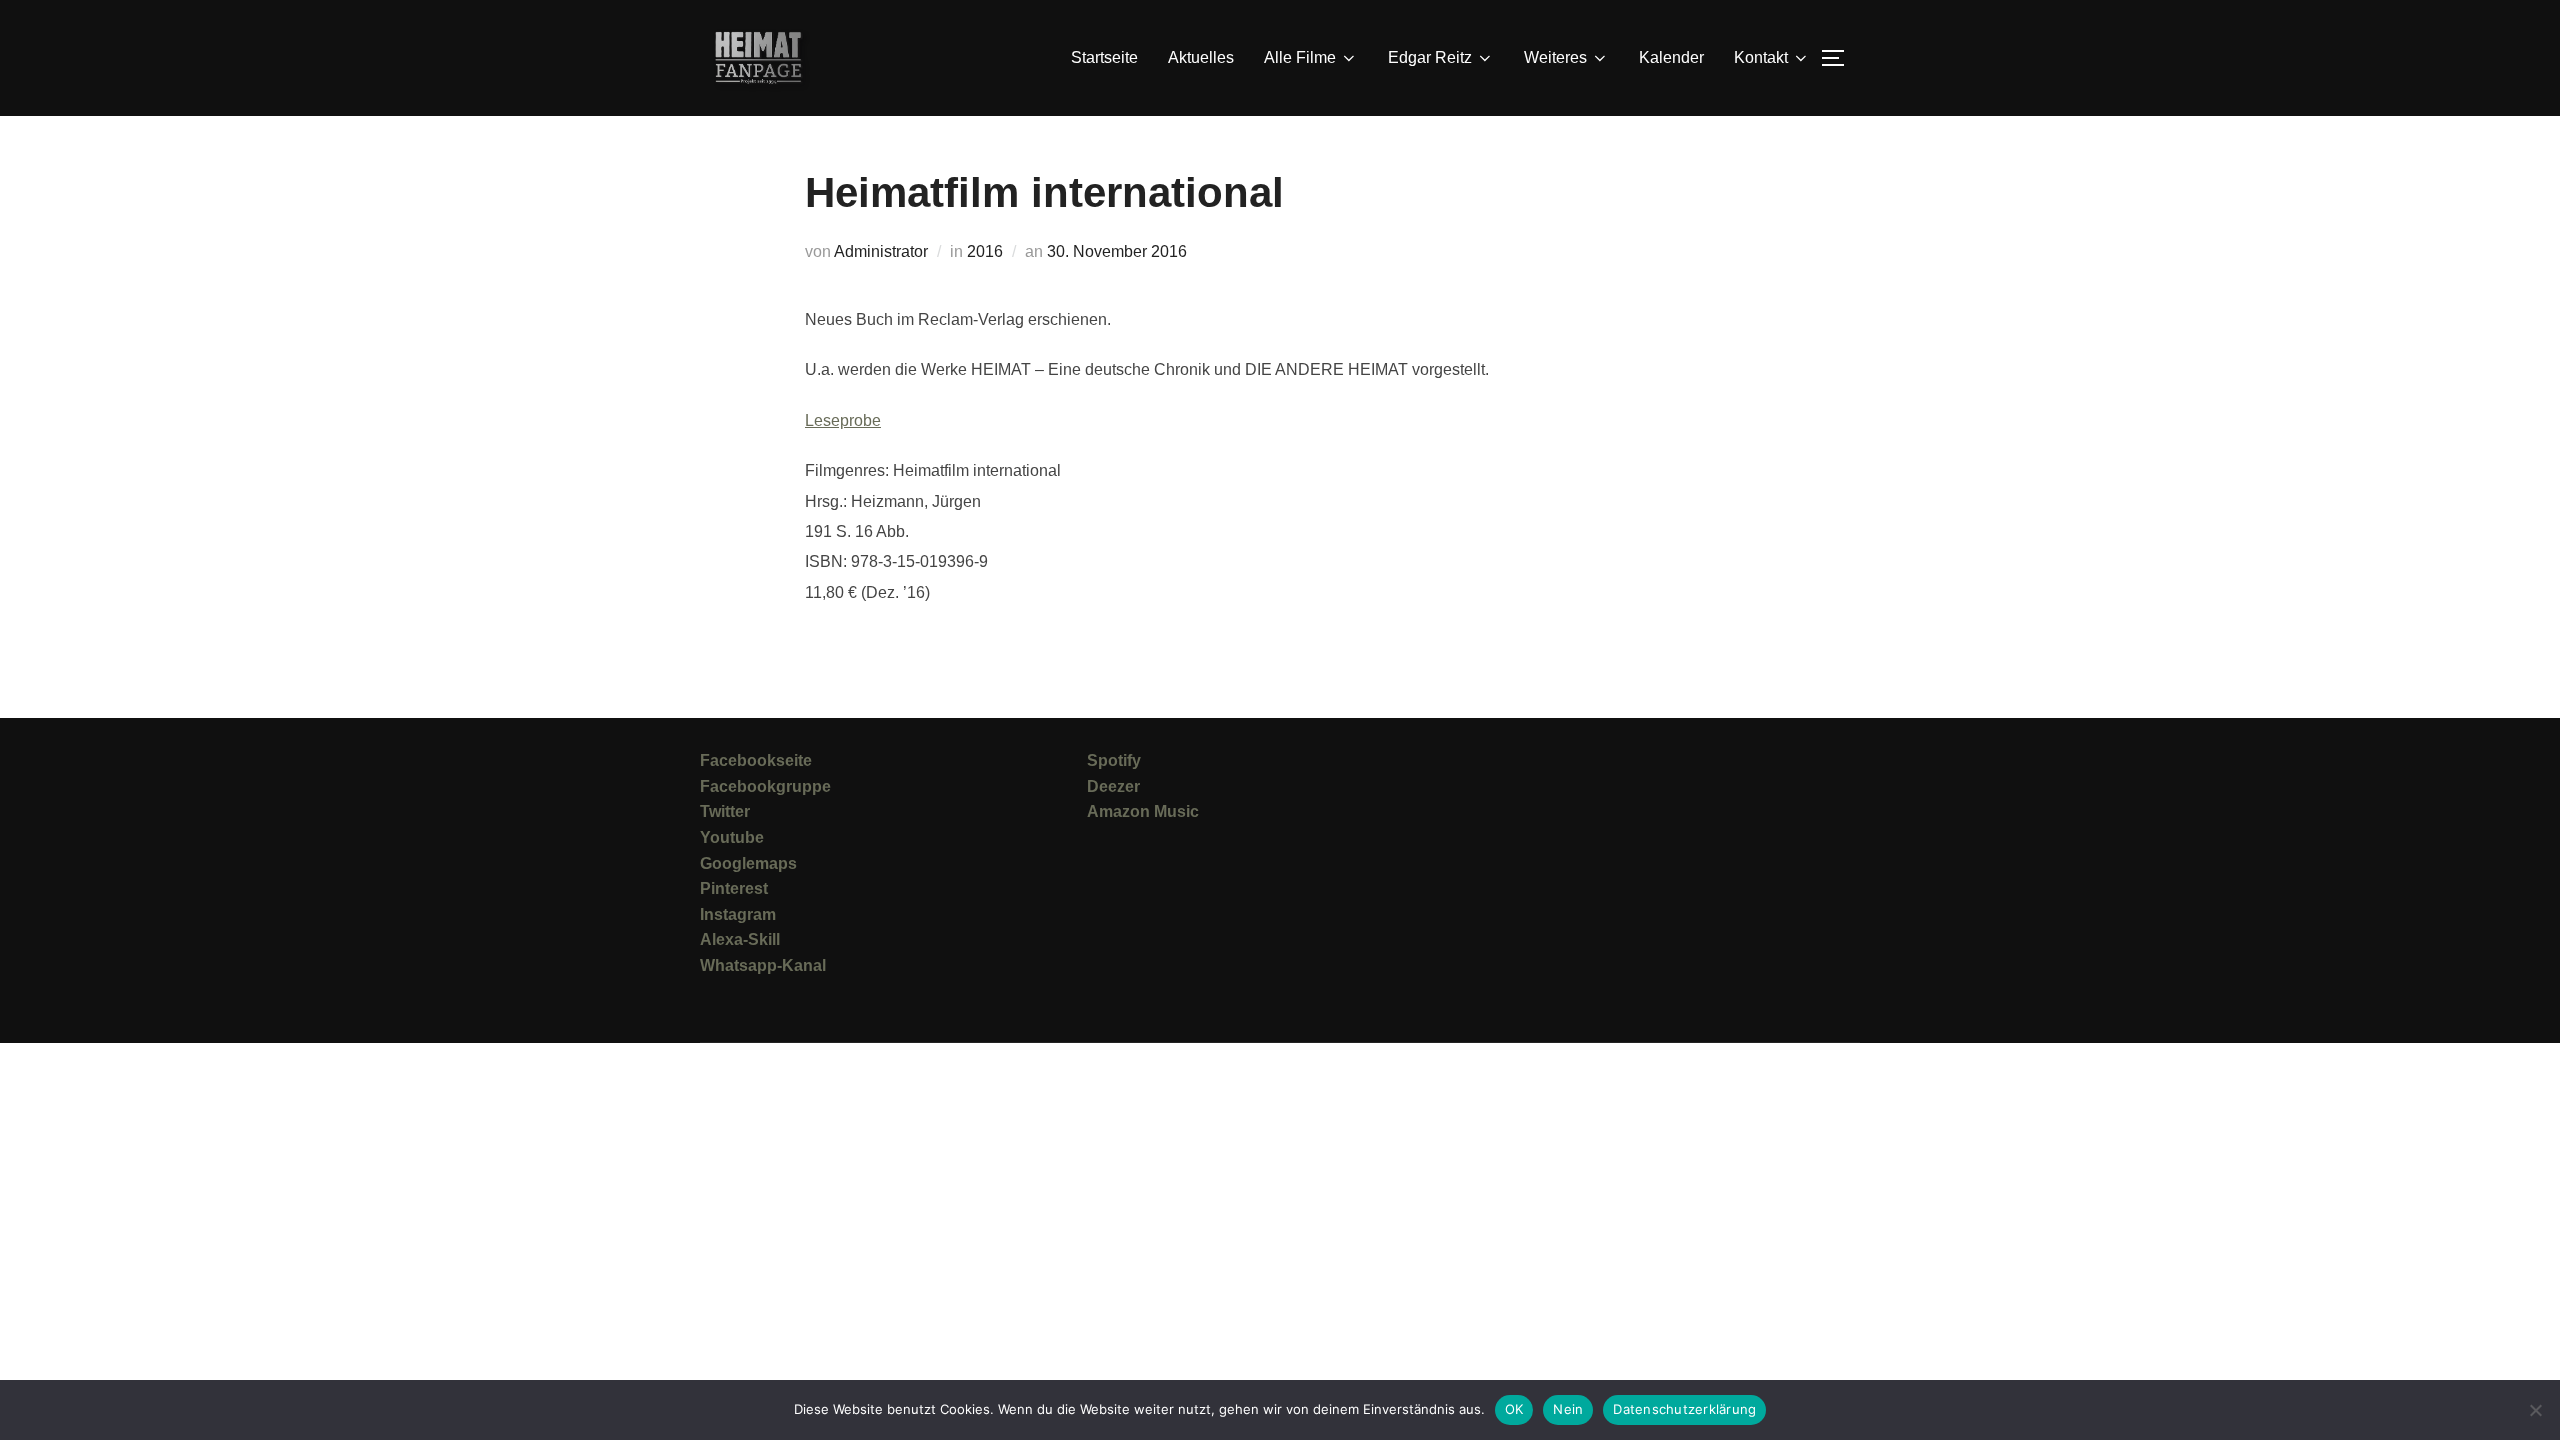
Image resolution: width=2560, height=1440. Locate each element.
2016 (985, 251)
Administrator (881, 251)
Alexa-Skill (740, 939)
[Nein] (2535, 1410)
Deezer (1113, 786)
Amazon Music (1143, 811)
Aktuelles (1201, 57)
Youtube (732, 837)
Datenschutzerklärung (1684, 1409)
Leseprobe (843, 420)
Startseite (1104, 57)
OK (1514, 1409)
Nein (1568, 1409)
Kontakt (1761, 57)
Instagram (738, 914)
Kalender (1671, 57)
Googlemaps (748, 863)
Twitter (725, 811)
